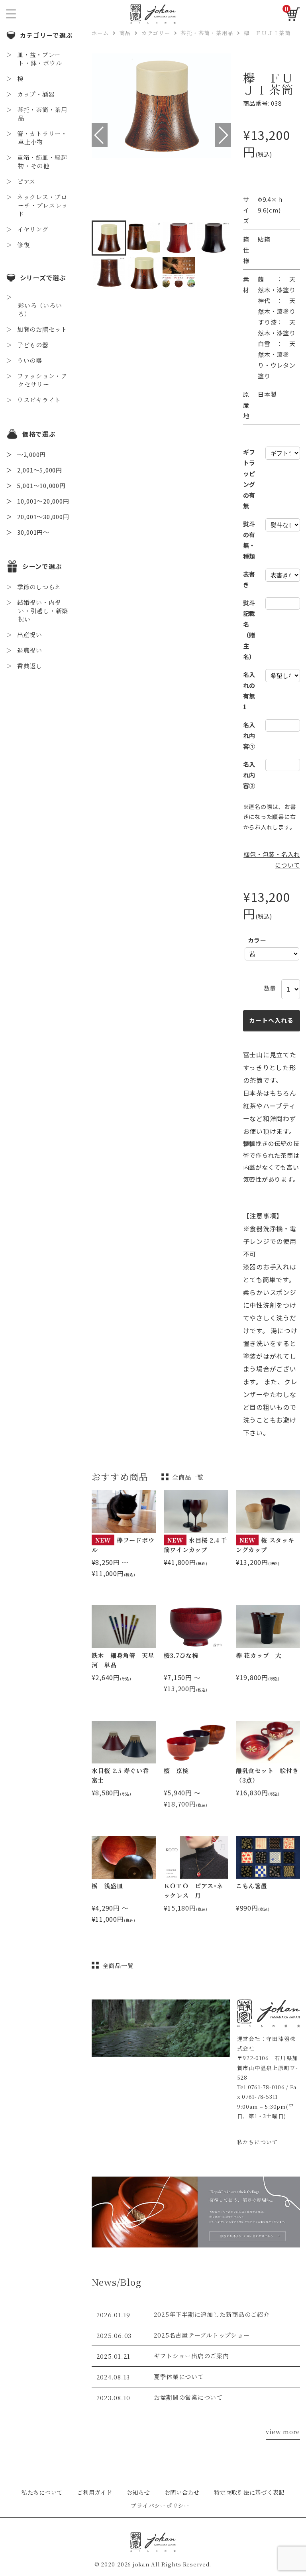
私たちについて (258, 2142)
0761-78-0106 (266, 2087)
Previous (100, 135)
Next (223, 135)
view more (283, 2431)
